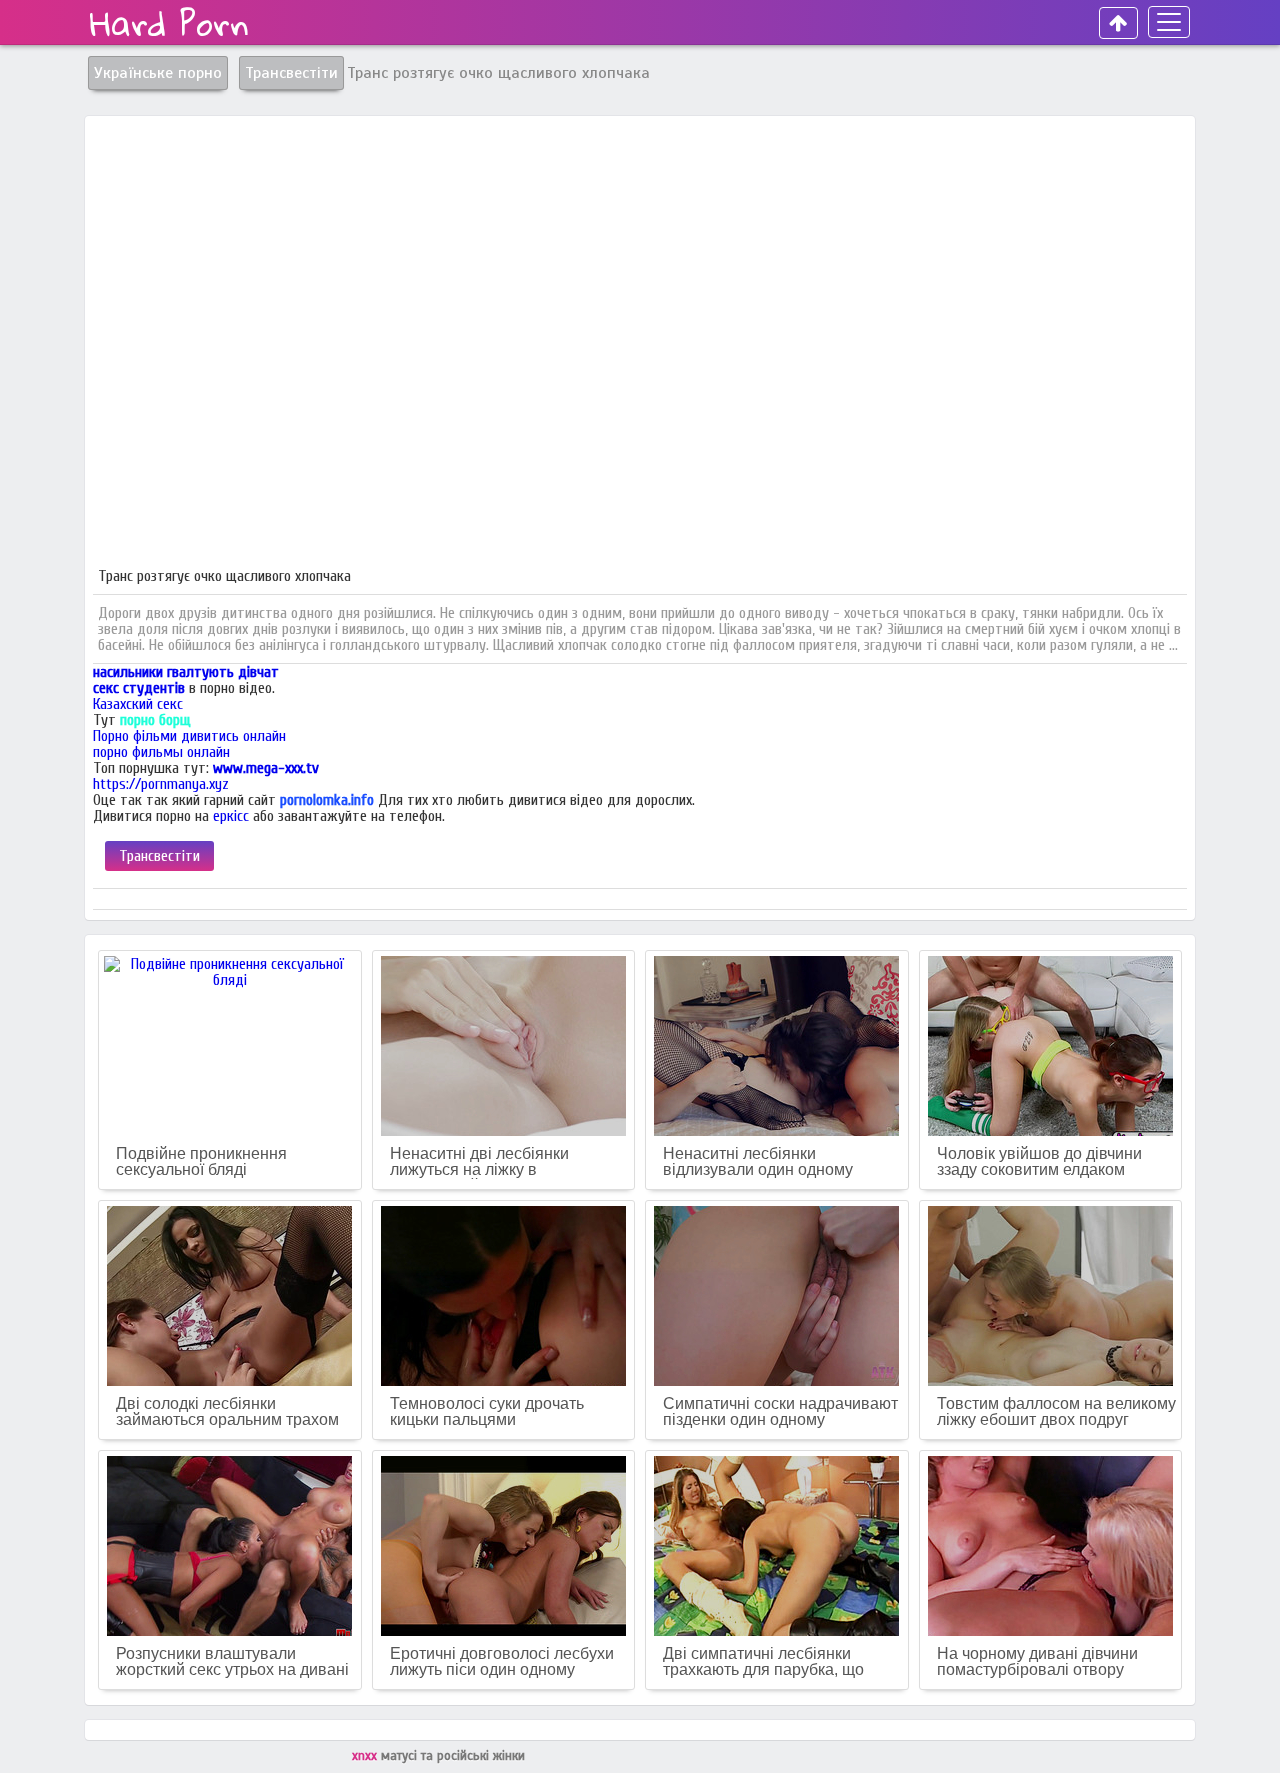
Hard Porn (169, 23)
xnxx (366, 1756)
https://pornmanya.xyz (161, 784)
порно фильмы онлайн (161, 752)
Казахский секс (138, 704)
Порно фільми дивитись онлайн (189, 736)
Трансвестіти (159, 856)
